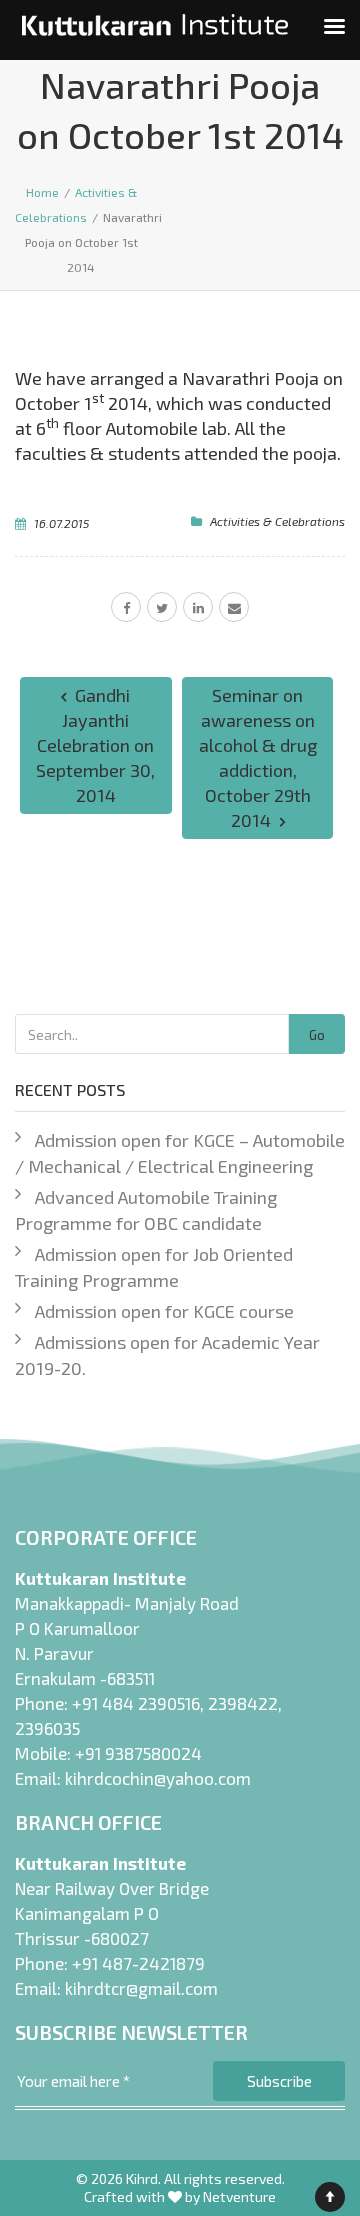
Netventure (239, 2196)
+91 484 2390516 (136, 1703)
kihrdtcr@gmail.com (141, 1988)
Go (317, 1035)
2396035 (47, 1728)
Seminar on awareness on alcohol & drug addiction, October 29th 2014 (258, 757)
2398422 (243, 1703)
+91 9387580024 (138, 1753)
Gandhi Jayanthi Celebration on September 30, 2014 (95, 745)
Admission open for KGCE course (164, 1311)
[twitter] (162, 607)
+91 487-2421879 (138, 1963)
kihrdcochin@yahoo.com (158, 1778)
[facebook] (126, 607)
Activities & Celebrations (277, 521)
